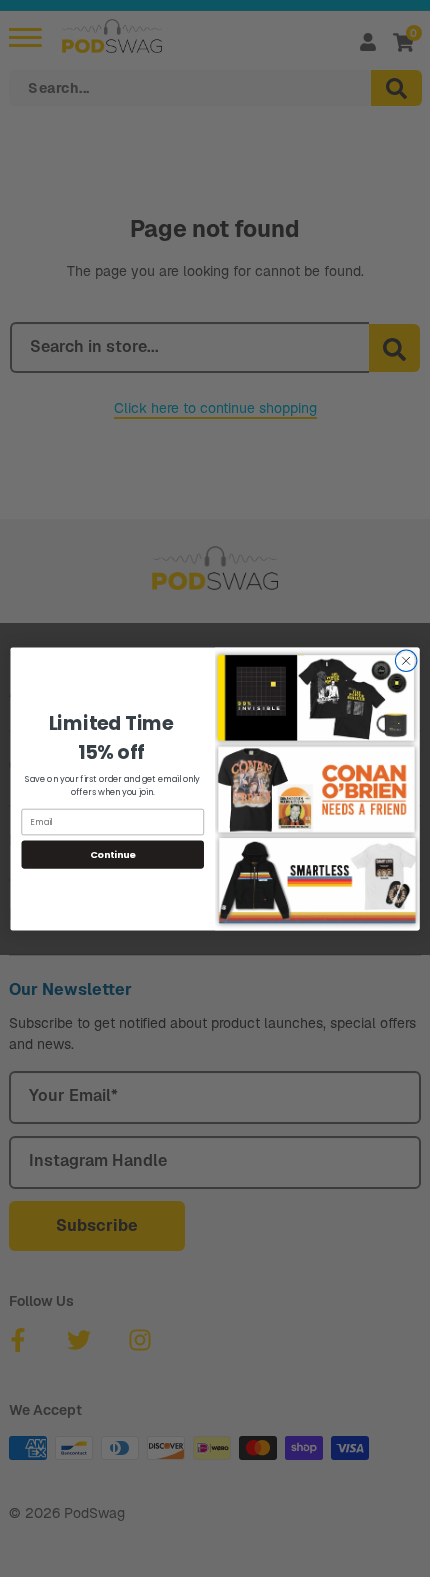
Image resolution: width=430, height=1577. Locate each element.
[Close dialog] (406, 660)
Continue (113, 853)
